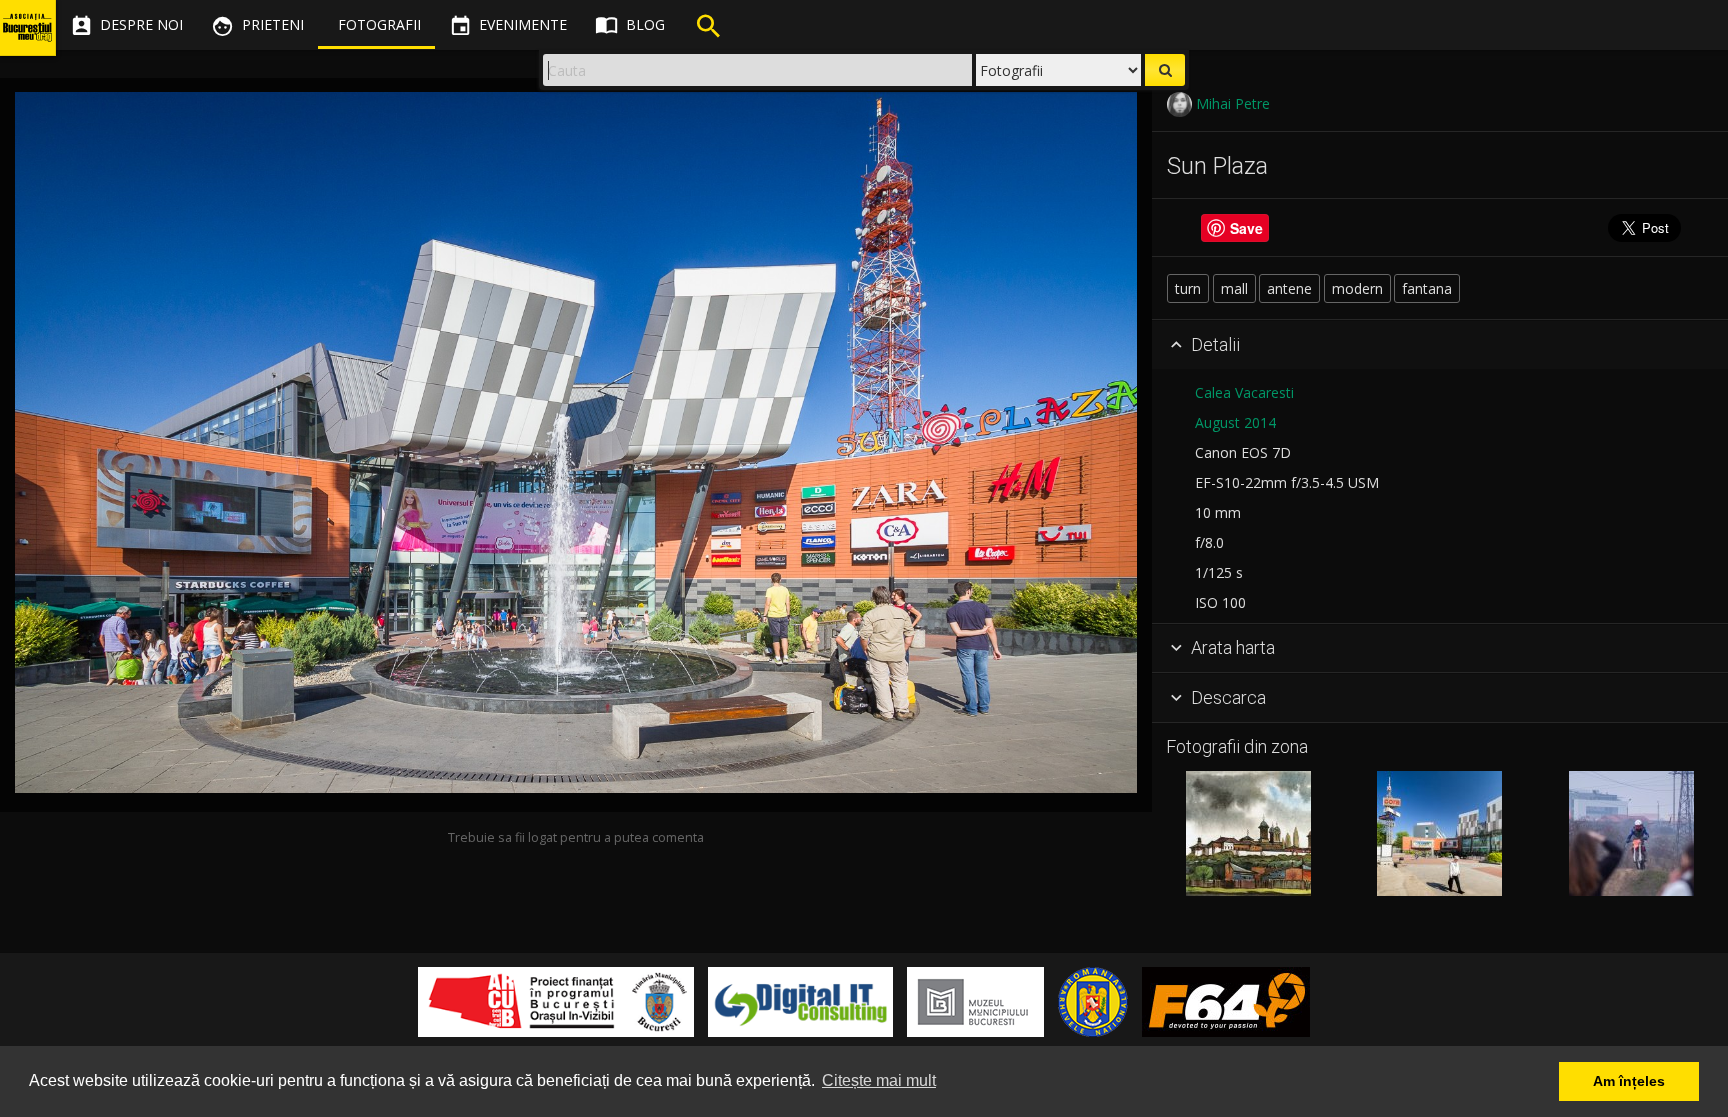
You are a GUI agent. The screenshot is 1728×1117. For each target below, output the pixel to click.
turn (1188, 288)
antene (1289, 288)
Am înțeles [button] (1629, 1081)
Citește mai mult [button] (879, 1080)
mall (1234, 288)
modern (1357, 288)
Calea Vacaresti (1244, 392)
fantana (1427, 288)
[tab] (1440, 345)
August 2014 (1235, 422)
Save (1246, 228)
